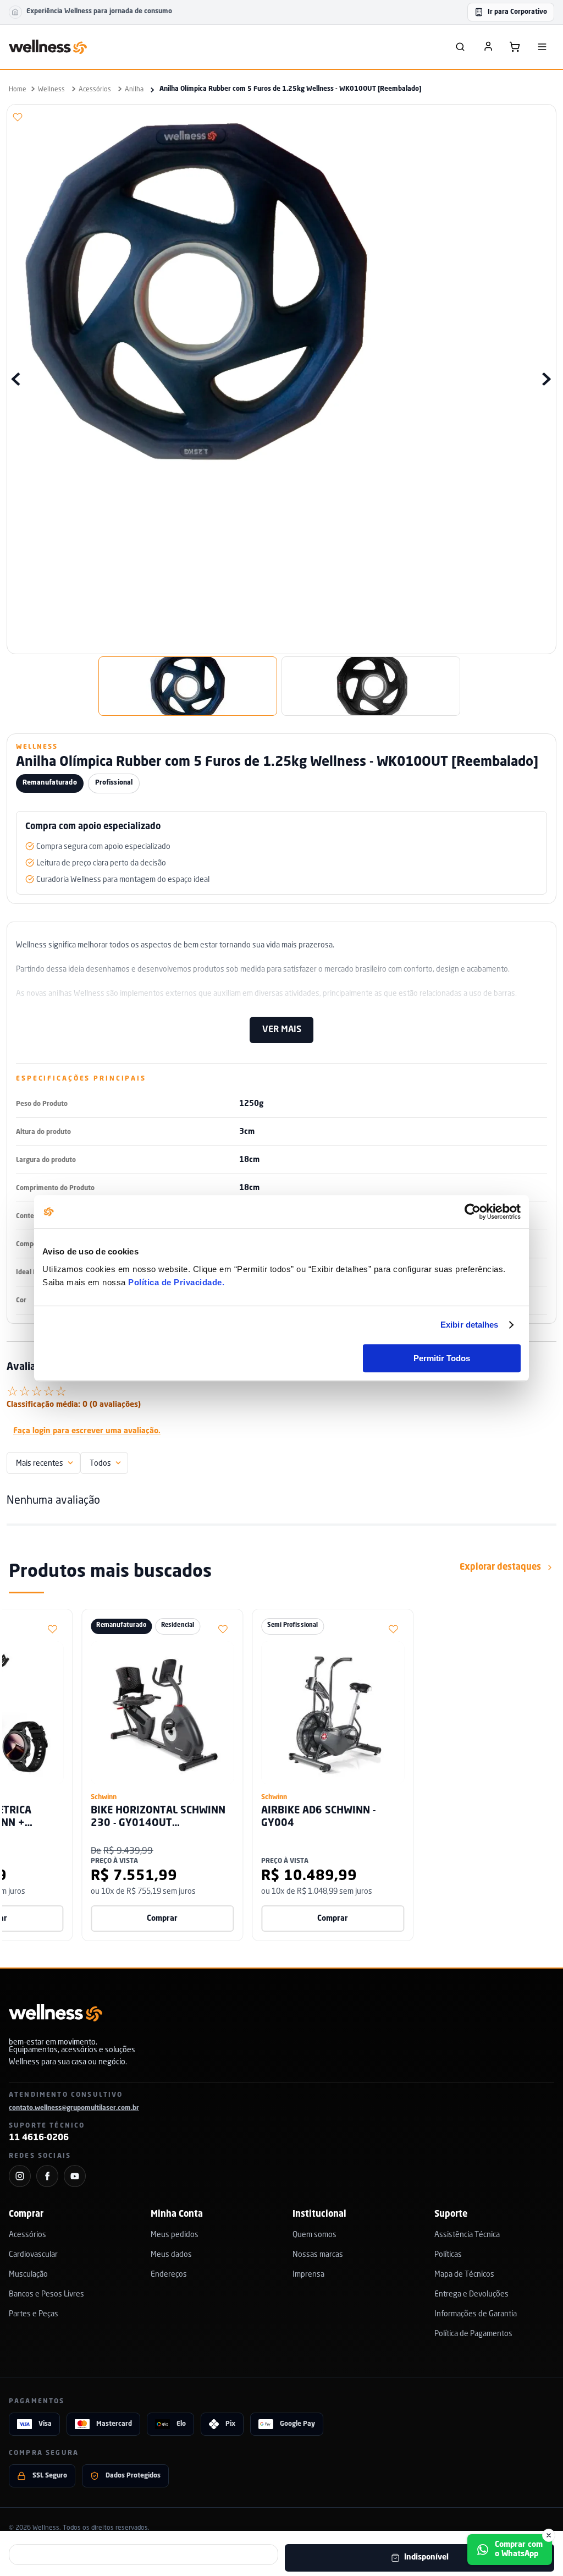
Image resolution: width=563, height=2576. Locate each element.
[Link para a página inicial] (18, 89)
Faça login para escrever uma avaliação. (87, 1431)
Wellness (51, 89)
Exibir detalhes (470, 1325)
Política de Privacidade (175, 1282)
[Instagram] (20, 2176)
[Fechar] (549, 2535)
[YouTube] (75, 2176)
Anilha (134, 89)
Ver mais (282, 1030)
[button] (42, 117)
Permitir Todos (442, 1358)
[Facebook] (47, 2176)
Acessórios (95, 89)
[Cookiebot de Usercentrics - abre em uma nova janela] (473, 1212)
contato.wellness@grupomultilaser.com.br (74, 2108)
